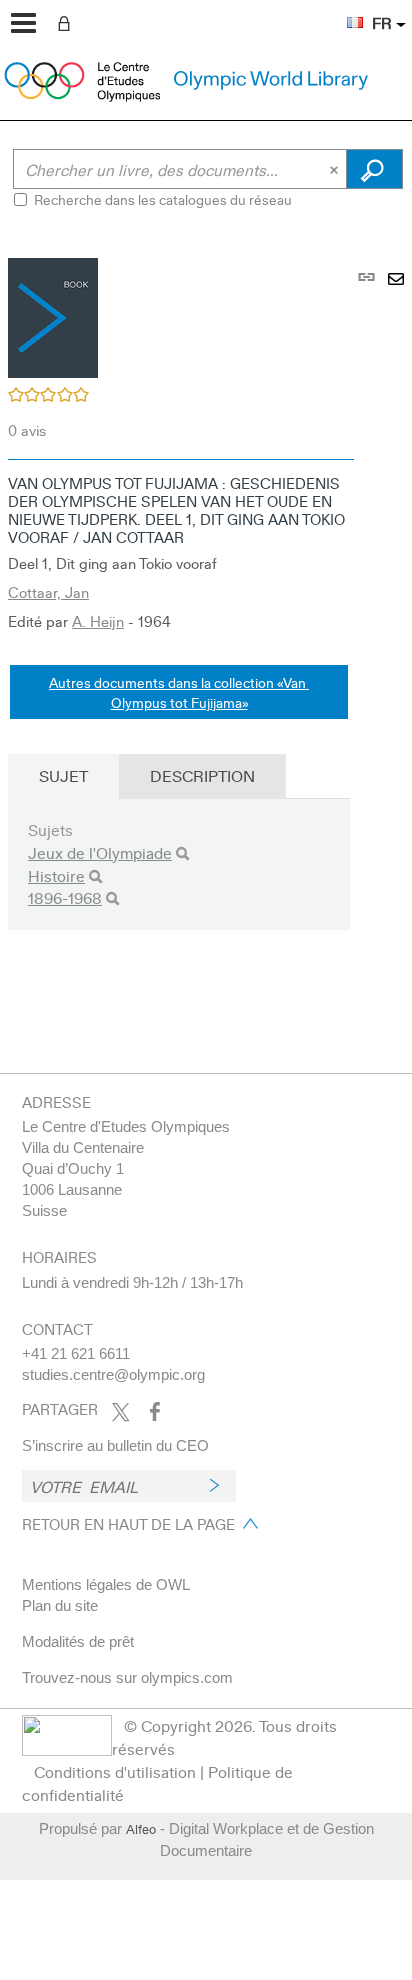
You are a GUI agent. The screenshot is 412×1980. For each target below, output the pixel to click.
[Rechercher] (182, 853)
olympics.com (187, 1677)
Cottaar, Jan (48, 592)
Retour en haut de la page (128, 1524)
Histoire (56, 875)
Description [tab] (202, 775)
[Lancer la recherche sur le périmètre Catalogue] (374, 169)
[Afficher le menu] (23, 23)
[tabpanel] (206, 621)
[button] (345, 11)
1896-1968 (65, 897)
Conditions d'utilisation (115, 1771)
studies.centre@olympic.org (113, 1374)
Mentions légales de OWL (106, 1584)
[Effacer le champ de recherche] (336, 169)
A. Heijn (98, 621)
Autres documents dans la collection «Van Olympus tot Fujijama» (179, 692)
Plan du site (60, 1605)
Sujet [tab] (63, 775)
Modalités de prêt (78, 1641)
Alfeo (141, 1829)
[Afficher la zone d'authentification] (68, 22)
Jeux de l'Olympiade (100, 852)
